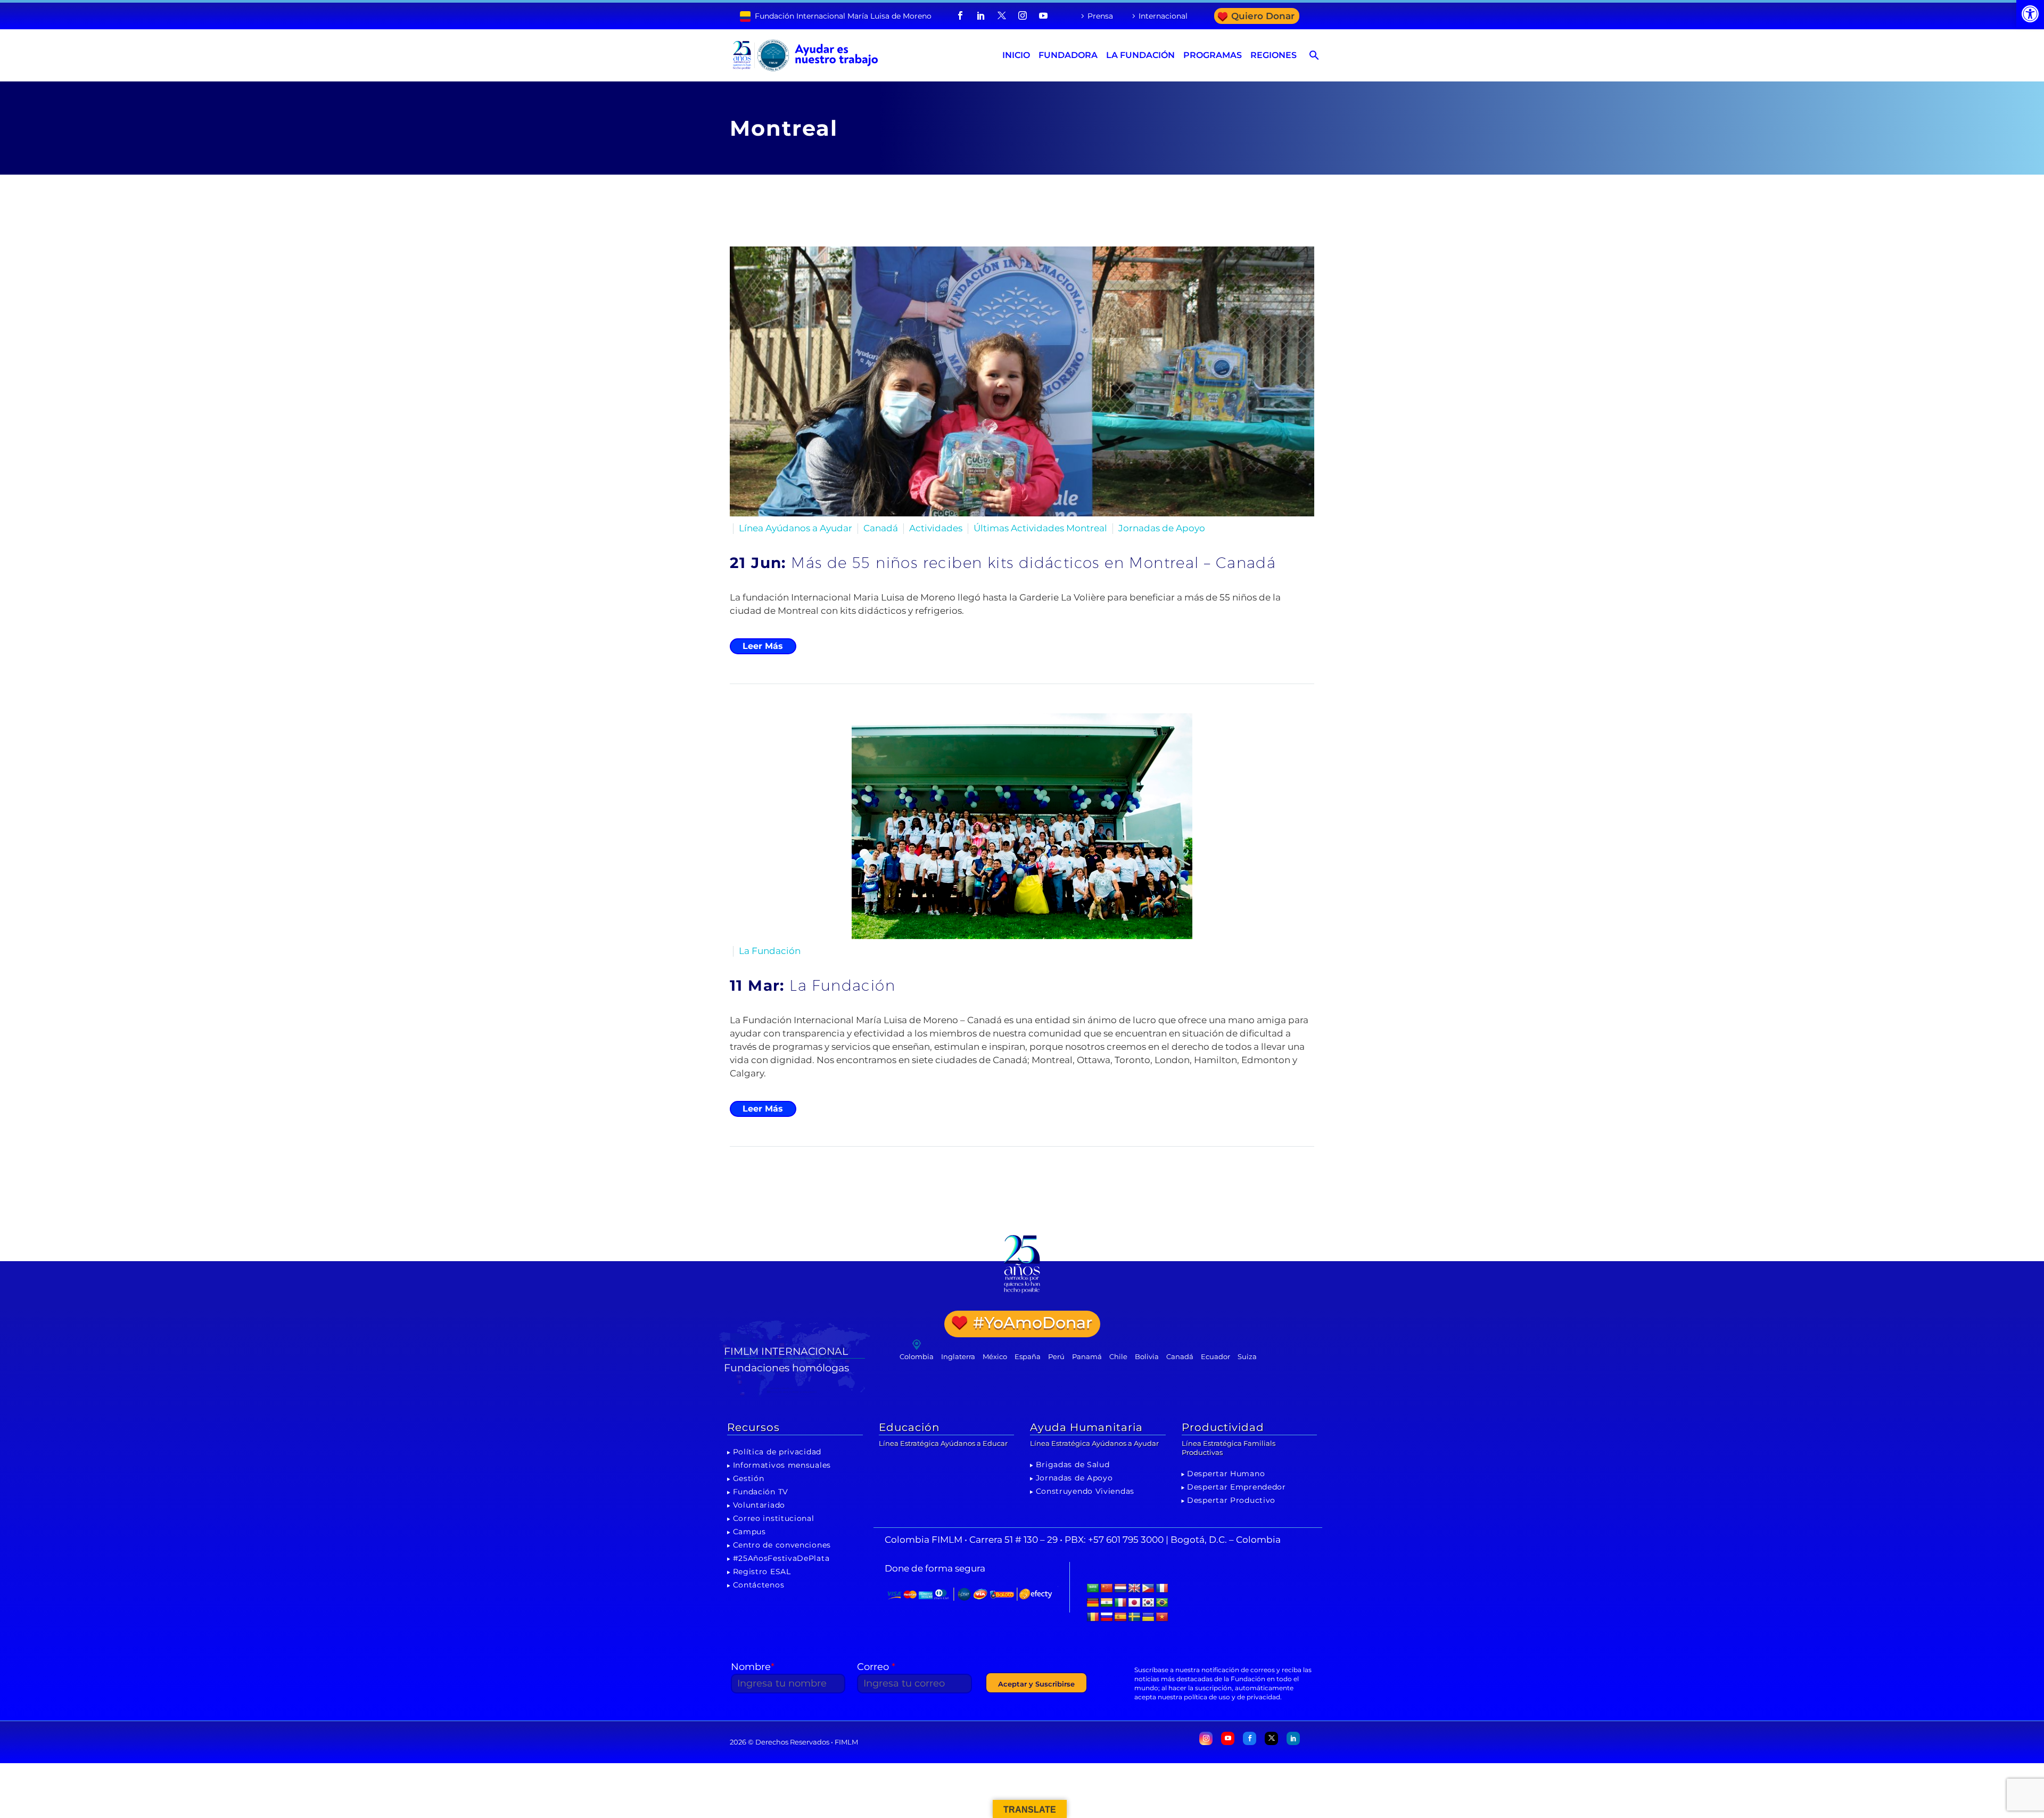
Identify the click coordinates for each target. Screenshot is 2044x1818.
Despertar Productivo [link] (1231, 1500)
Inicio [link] (1016, 55)
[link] (2030, 14)
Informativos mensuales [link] (782, 1465)
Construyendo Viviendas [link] (1085, 1491)
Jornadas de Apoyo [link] (1162, 528)
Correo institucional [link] (774, 1518)
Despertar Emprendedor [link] (1237, 1487)
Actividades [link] (936, 528)
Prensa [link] (1100, 16)
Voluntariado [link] (759, 1505)
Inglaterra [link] (958, 1356)
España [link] (1028, 1356)
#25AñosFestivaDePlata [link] (781, 1558)
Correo (876, 1667)
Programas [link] (1213, 55)
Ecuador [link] (1215, 1356)
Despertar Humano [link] (1226, 1474)
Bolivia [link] (1147, 1356)
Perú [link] (1056, 1356)
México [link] (995, 1356)
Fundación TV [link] (761, 1492)
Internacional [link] (1163, 16)
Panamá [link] (1087, 1356)
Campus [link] (749, 1532)
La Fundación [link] (1140, 55)
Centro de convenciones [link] (782, 1545)
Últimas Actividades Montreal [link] (1040, 528)
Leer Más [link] (763, 646)
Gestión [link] (749, 1478)
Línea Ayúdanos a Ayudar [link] (796, 528)
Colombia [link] (917, 1356)
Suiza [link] (1247, 1356)
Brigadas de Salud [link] (1073, 1465)
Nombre (753, 1667)
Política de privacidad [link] (777, 1452)
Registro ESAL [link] (762, 1572)
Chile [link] (1118, 1356)
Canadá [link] (881, 528)
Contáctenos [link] (759, 1585)
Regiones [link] (1274, 55)
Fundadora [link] (1068, 55)
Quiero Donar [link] (1263, 16)
